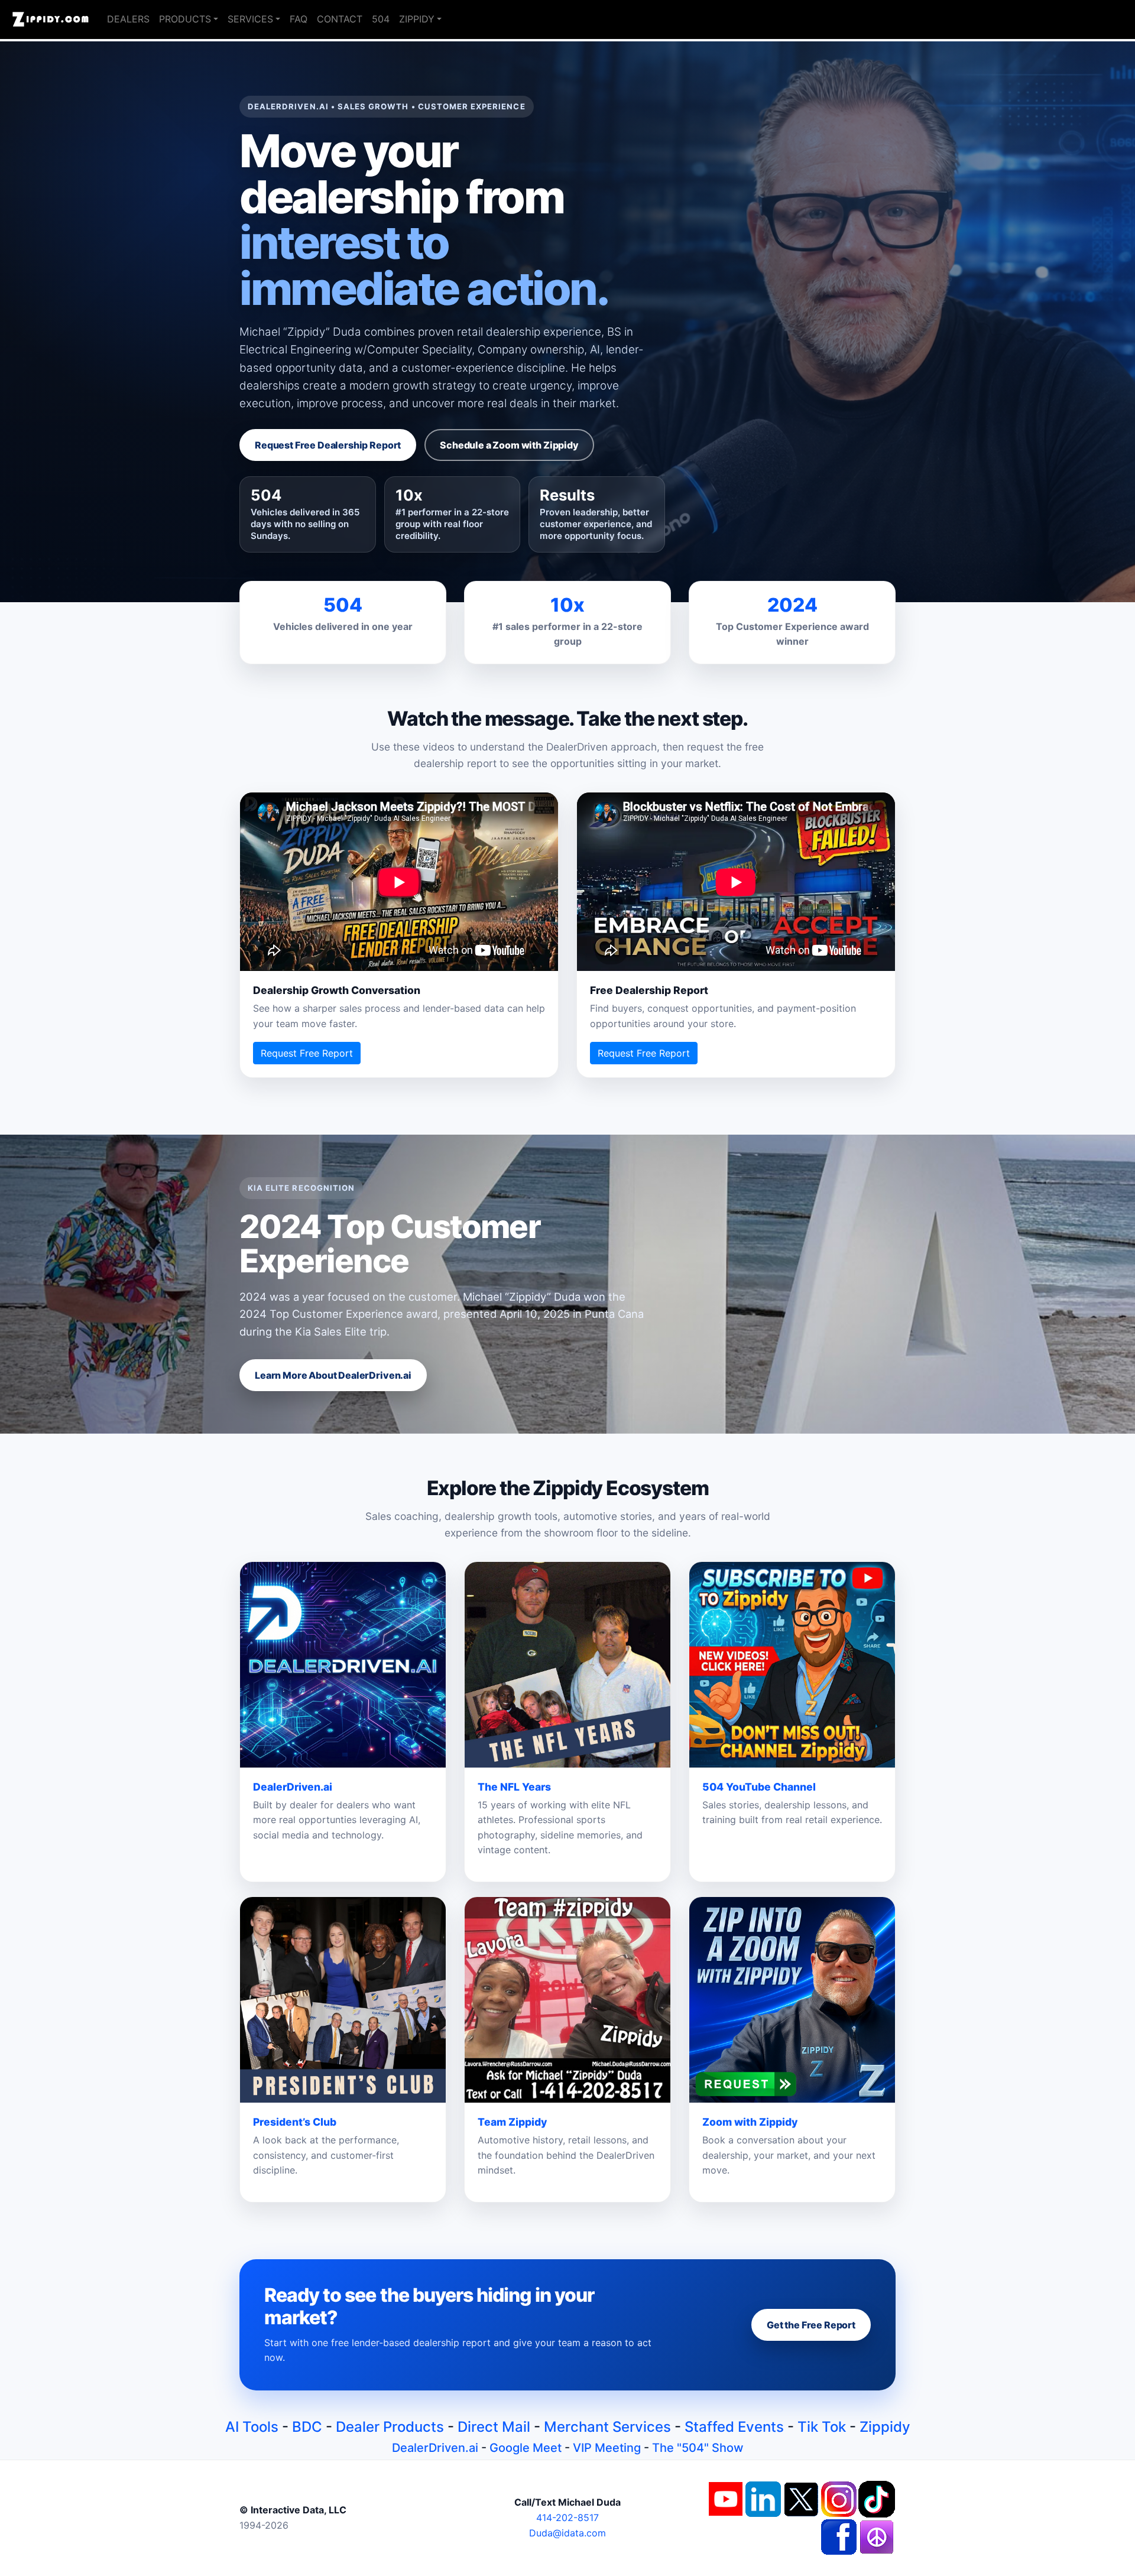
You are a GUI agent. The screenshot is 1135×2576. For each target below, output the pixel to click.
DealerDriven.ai (435, 2448)
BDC (307, 2427)
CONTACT (340, 19)
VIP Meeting (607, 2448)
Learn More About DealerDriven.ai (333, 1375)
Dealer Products (390, 2427)
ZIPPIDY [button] (417, 19)
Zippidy (885, 2427)
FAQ (299, 19)
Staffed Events (734, 2427)
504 (381, 19)
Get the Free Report (811, 2325)
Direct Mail (494, 2427)
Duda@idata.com (567, 2533)
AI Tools (252, 2427)
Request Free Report (307, 1053)
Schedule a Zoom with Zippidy (509, 445)
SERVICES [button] (250, 19)
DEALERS (128, 19)
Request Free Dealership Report (328, 445)
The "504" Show (698, 2448)
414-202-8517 (567, 2517)
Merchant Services (607, 2427)
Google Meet (526, 2448)
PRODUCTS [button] (185, 19)
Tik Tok (822, 2427)
